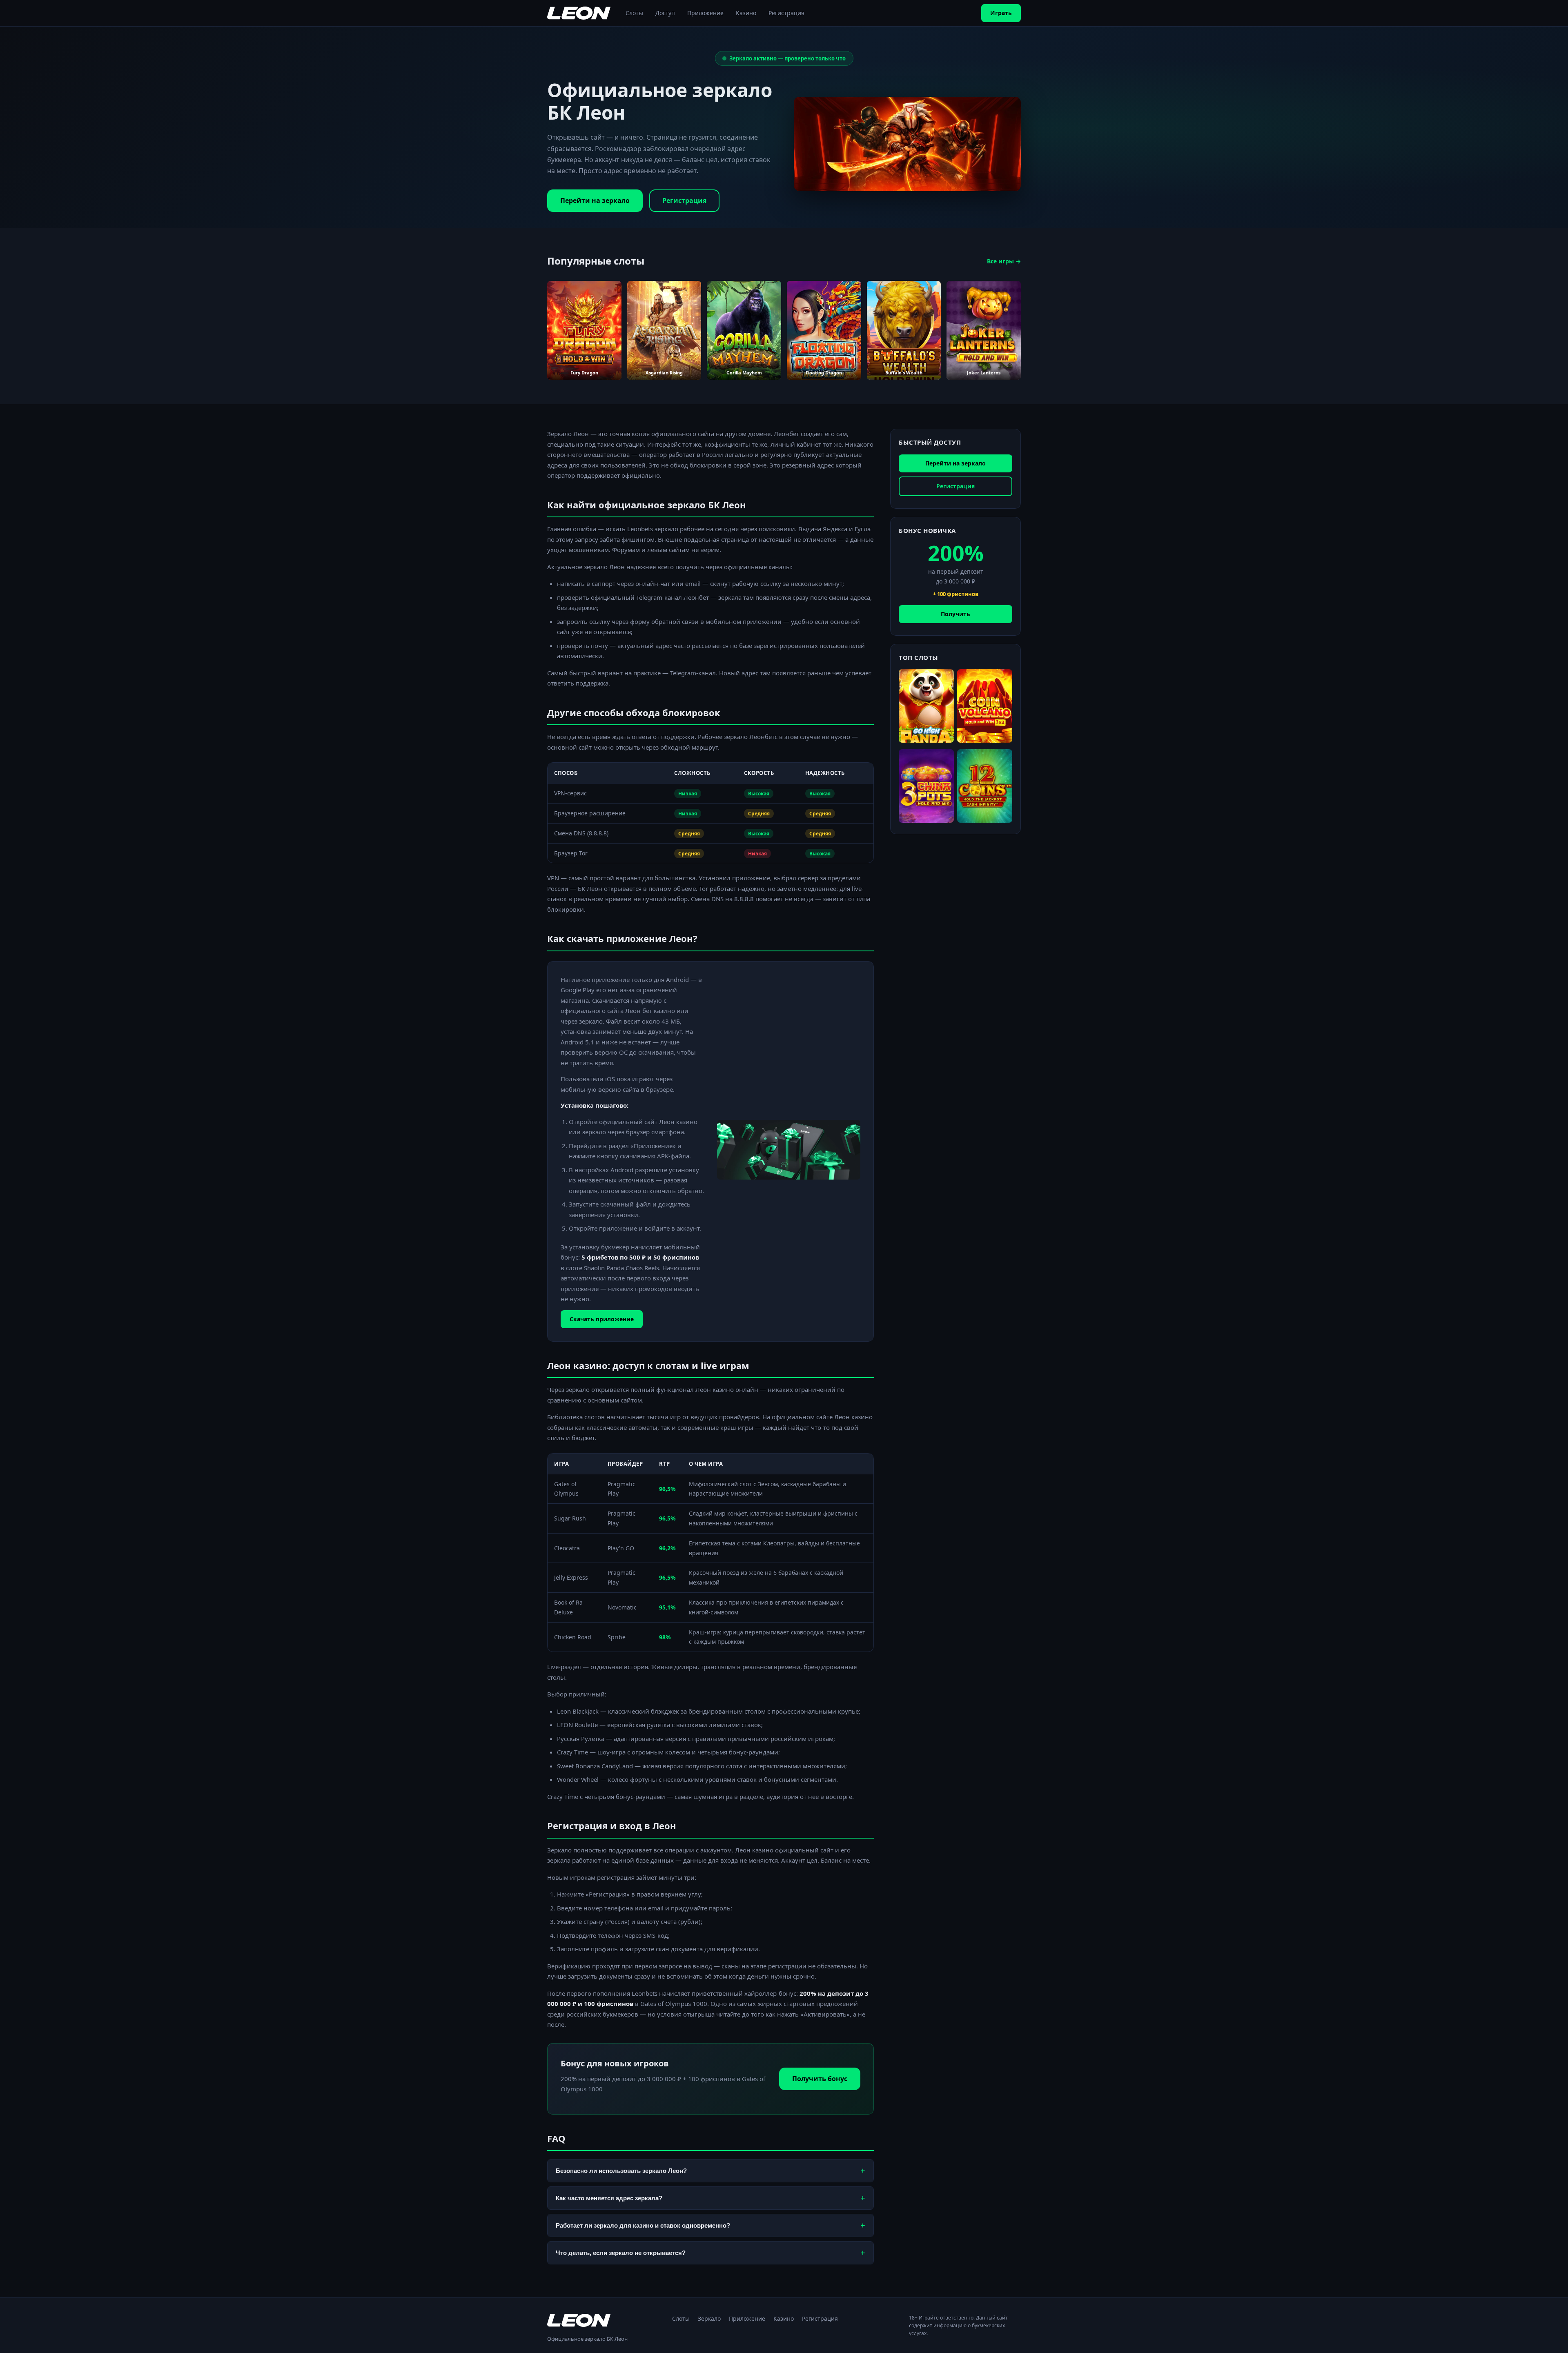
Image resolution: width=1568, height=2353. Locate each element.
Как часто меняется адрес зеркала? (710, 2198)
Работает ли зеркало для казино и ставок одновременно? (710, 2225)
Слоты (634, 13)
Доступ (665, 13)
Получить (955, 614)
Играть (1001, 13)
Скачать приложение (602, 1319)
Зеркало (709, 2318)
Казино (746, 13)
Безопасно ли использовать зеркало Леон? (710, 2170)
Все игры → (1004, 261)
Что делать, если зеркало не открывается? (710, 2253)
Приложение (705, 13)
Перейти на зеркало (595, 200)
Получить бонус (820, 2079)
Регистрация (786, 13)
